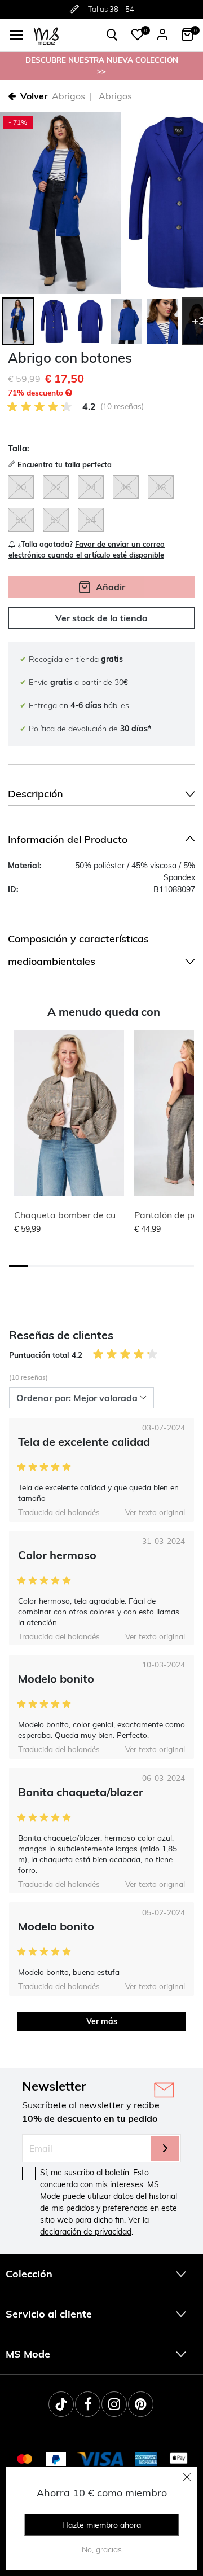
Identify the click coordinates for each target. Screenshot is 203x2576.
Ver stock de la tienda (101, 618)
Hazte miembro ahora (101, 2525)
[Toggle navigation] (16, 35)
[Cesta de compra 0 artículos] (187, 34)
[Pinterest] (141, 2404)
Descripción (36, 794)
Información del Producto (68, 839)
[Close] (187, 2477)
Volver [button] (34, 96)
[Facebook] (88, 2404)
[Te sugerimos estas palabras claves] (112, 35)
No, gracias (102, 2549)
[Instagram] (114, 2404)
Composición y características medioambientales (78, 950)
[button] (138, 34)
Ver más (102, 2021)
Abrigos (69, 96)
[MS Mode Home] (46, 35)
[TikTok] (61, 2404)
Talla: (19, 449)
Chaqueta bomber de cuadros (77, 1215)
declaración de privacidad (86, 2232)
